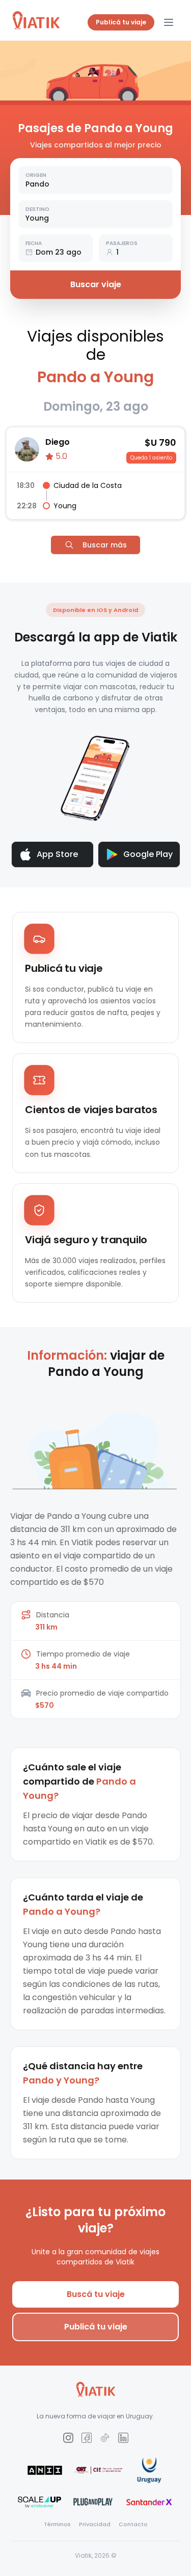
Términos (57, 2524)
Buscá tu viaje (96, 2294)
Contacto (133, 2524)
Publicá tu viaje (121, 22)
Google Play (148, 854)
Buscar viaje (96, 284)
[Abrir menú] (169, 22)
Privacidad (95, 2524)
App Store (57, 854)
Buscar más (105, 545)
